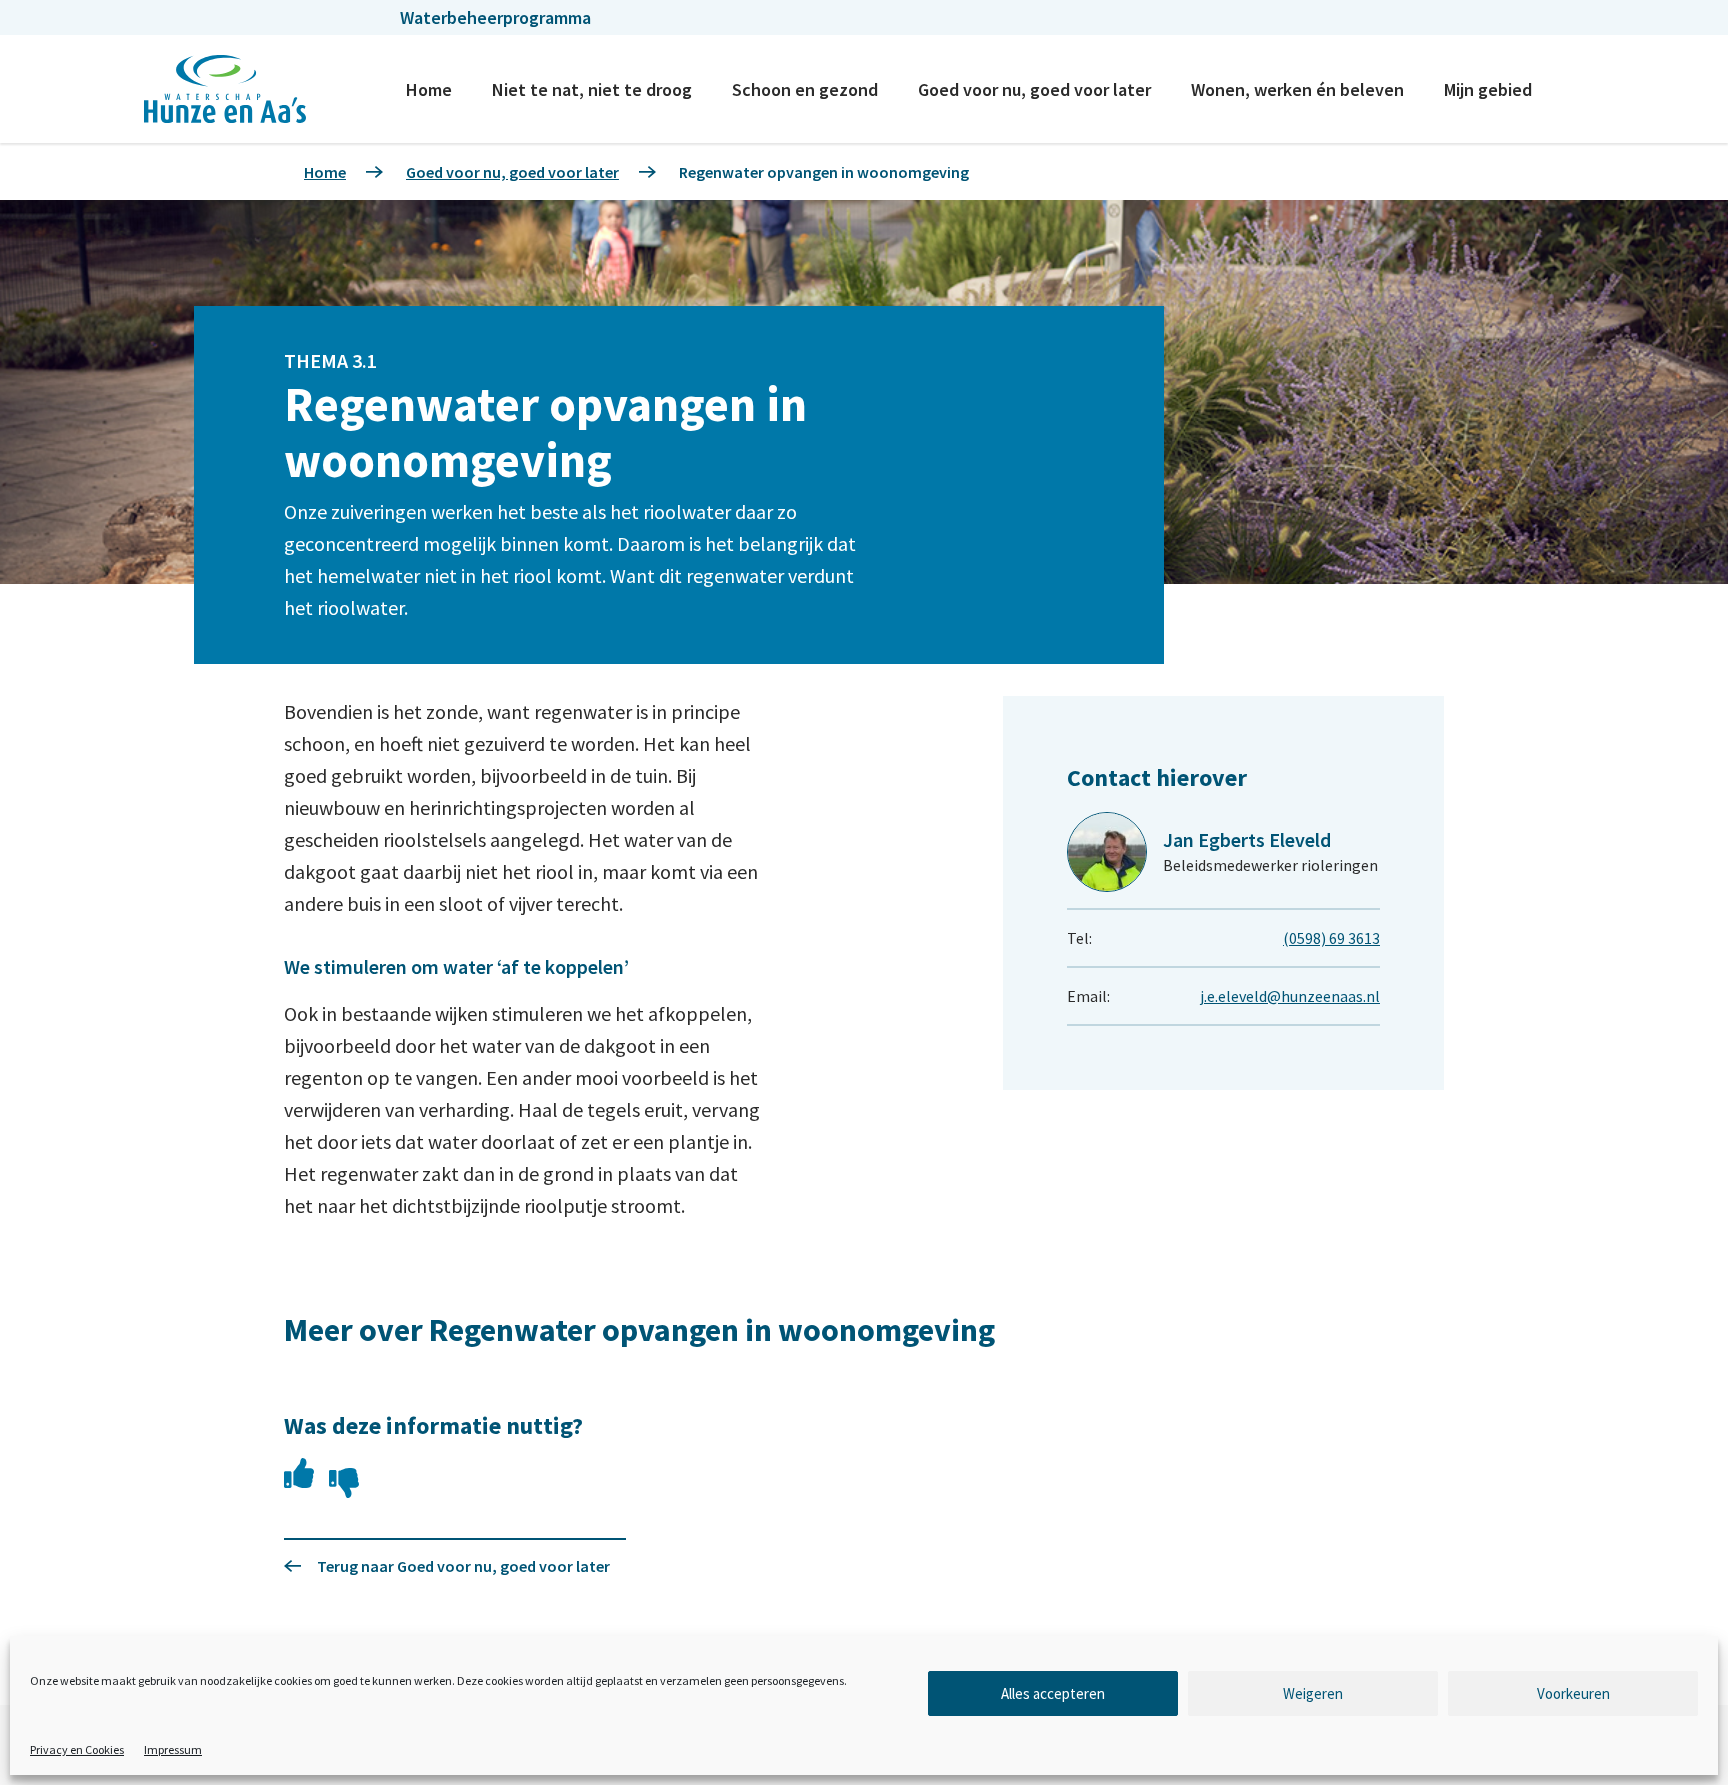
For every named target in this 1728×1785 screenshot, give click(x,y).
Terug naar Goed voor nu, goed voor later (463, 1566)
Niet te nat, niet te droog (592, 89)
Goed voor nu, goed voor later (1034, 89)
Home (429, 89)
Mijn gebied (1488, 89)
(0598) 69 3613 (1331, 938)
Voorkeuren (1573, 1693)
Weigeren (1313, 1693)
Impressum (173, 1749)
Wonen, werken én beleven (1297, 89)
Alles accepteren (1053, 1693)
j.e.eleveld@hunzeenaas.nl (1290, 996)
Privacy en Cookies (77, 1749)
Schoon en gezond (805, 89)
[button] (299, 1473)
